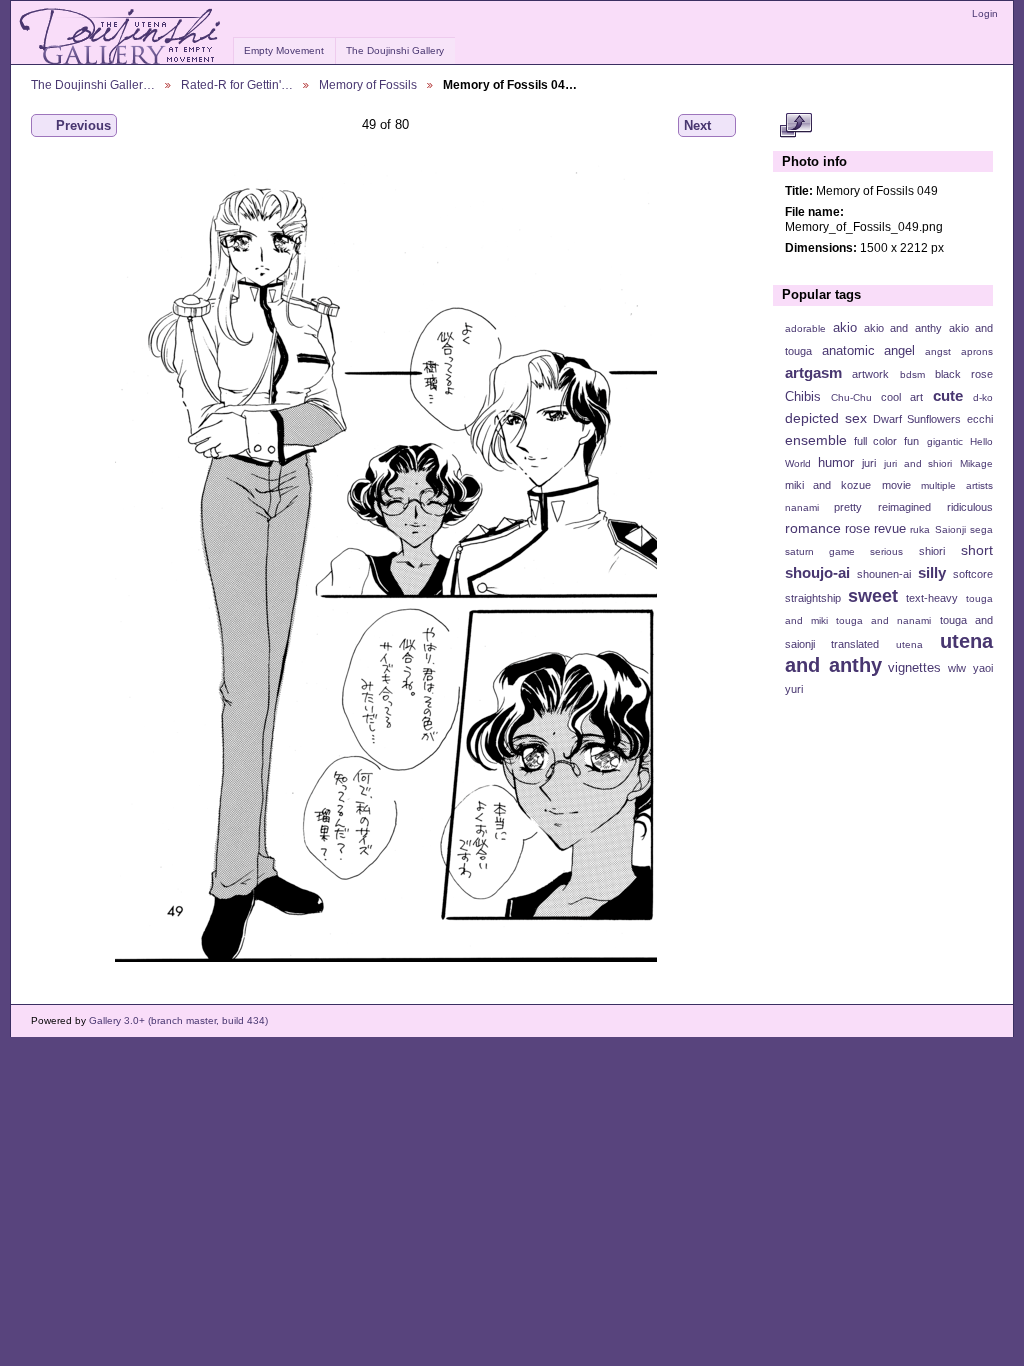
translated (855, 644)
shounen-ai (884, 574)
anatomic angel (869, 351)
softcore (973, 574)
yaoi (983, 668)
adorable (805, 328)
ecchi (980, 419)
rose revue (875, 529)
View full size (795, 126)
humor (836, 463)
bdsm (912, 374)
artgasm (813, 372)
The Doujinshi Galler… (93, 84)
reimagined (904, 507)
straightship (813, 598)
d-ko (983, 397)
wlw (957, 668)
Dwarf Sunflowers (917, 419)
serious (886, 551)
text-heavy (932, 598)
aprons (977, 351)
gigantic (945, 441)
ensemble (816, 440)
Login (985, 13)
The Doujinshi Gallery (395, 50)
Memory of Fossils (368, 84)
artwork (870, 374)
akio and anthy (902, 328)
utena (909, 644)
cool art (902, 397)
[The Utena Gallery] (121, 37)
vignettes (914, 668)
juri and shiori (918, 463)
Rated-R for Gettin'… (237, 84)
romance (813, 528)
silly (932, 572)
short (977, 550)
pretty (848, 507)
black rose (964, 374)
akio (845, 328)
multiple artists (957, 485)
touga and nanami (883, 620)
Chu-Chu (851, 397)
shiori (932, 551)
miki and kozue (828, 485)
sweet (873, 595)
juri (869, 463)
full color (875, 441)
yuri (794, 689)
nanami (802, 507)
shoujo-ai (817, 572)
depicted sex (826, 418)
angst (938, 351)
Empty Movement (284, 50)
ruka (920, 529)
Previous (83, 125)
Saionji (950, 529)
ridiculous (970, 507)
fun (911, 441)
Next (697, 125)
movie (896, 485)
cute (948, 395)
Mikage (976, 463)
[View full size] (385, 562)
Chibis (803, 397)
